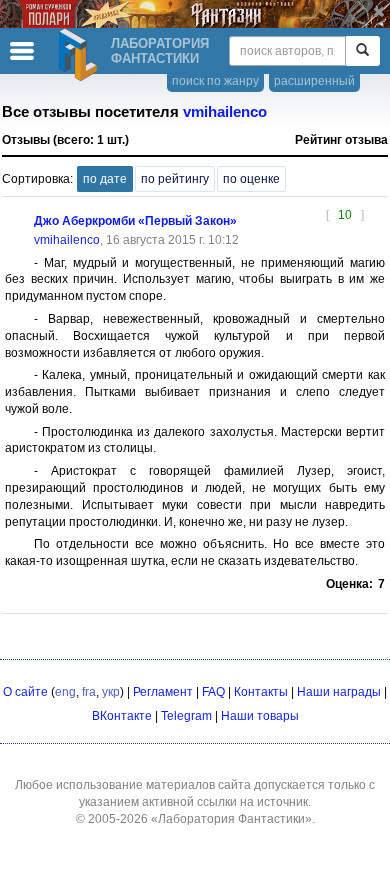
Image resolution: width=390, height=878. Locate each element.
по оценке (251, 179)
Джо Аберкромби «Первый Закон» (135, 221)
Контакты (261, 692)
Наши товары (260, 716)
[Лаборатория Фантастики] (81, 55)
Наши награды (339, 692)
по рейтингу (175, 179)
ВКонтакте (122, 716)
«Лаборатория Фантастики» (231, 819)
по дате (105, 179)
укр (111, 692)
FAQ (213, 692)
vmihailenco (225, 112)
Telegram (186, 716)
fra (89, 692)
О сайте (25, 692)
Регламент (163, 692)
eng (65, 692)
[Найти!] (362, 51)
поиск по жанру (215, 81)
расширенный (314, 81)
